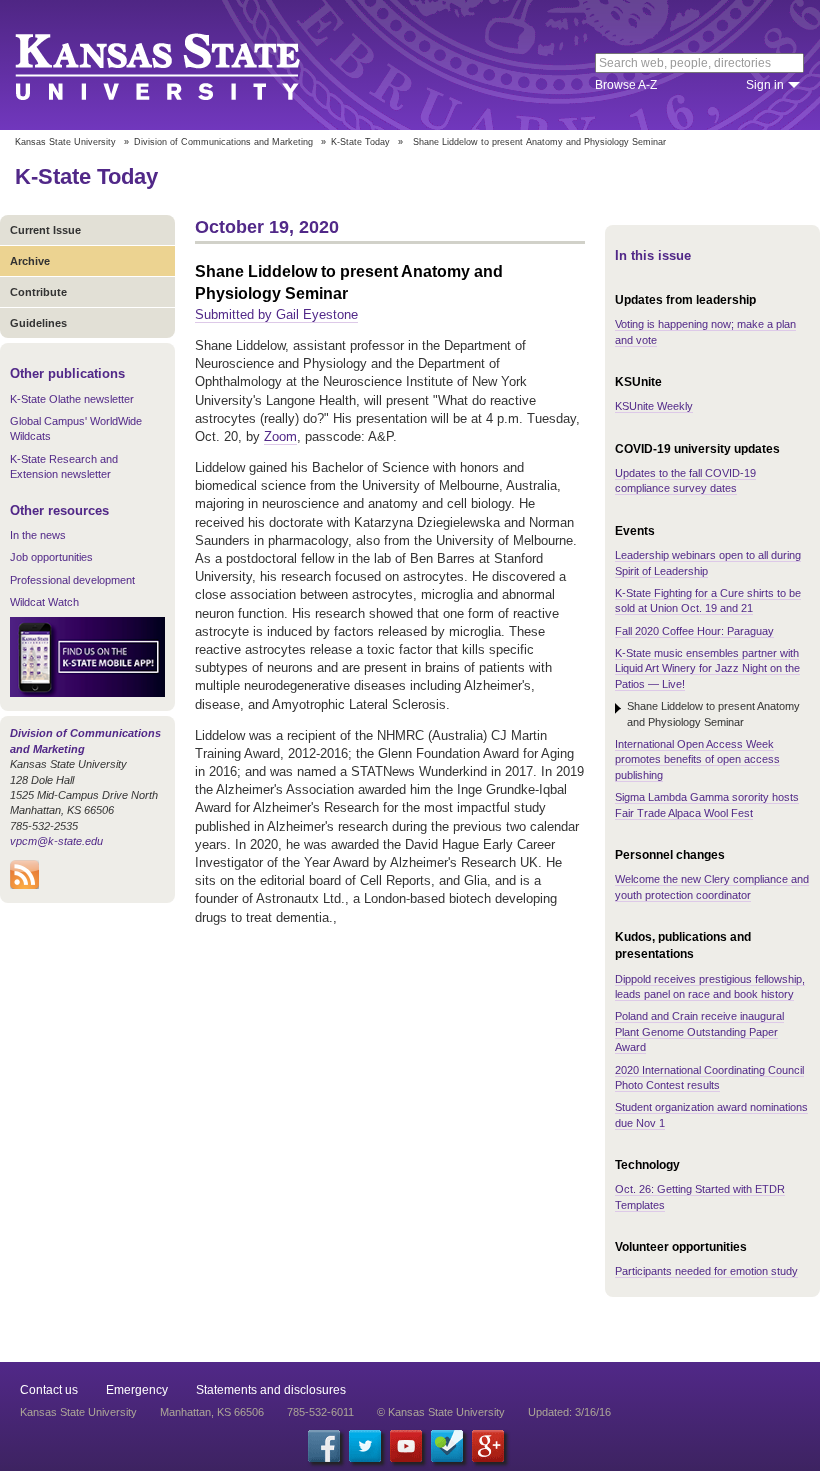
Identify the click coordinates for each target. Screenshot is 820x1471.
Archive (30, 261)
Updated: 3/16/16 (569, 1412)
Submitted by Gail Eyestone (276, 314)
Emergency (137, 1390)
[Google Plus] (488, 1446)
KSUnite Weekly (654, 406)
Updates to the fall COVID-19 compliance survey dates (685, 480)
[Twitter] (365, 1446)
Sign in (765, 85)
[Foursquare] (447, 1446)
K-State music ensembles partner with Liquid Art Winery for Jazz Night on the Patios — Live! (707, 668)
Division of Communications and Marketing (223, 142)
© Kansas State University (441, 1412)
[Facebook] (324, 1446)
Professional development (72, 580)
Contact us (49, 1390)
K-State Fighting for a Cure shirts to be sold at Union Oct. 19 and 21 (708, 600)
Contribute (38, 292)
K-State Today (360, 142)
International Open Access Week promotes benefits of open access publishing (697, 759)
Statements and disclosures (271, 1390)
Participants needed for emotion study (706, 1271)
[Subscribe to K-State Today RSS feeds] (24, 885)
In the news (38, 535)
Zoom (280, 436)
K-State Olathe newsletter (72, 399)
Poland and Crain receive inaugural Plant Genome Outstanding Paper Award (699, 1031)
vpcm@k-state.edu (56, 841)
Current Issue (45, 230)
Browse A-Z (626, 85)
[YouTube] (406, 1446)
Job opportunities (51, 557)
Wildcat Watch (44, 602)
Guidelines (38, 323)
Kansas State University (182, 65)
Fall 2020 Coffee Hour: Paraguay (694, 631)
